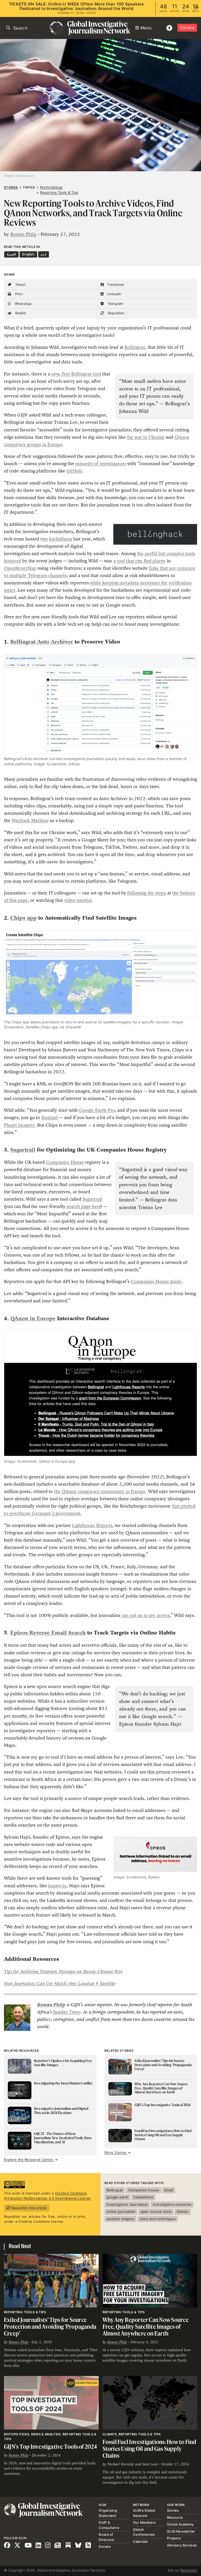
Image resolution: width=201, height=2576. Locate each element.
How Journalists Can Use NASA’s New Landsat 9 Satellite (60, 1984)
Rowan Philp (23, 234)
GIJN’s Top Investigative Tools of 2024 (51, 2446)
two (44, 539)
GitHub (74, 471)
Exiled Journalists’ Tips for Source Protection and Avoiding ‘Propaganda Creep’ (50, 2326)
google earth (117, 2197)
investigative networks (172, 2204)
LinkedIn (114, 294)
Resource (175, 2517)
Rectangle (189, 2570)
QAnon (182, 2212)
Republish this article (28, 2208)
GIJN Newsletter (181, 2531)
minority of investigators (101, 464)
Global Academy (180, 2524)
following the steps (147, 893)
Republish (115, 313)
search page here (84, 1206)
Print (18, 294)
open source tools (156, 2212)
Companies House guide (156, 1281)
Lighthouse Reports (92, 1525)
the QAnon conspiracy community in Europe (100, 1491)
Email (169, 2190)
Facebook (115, 284)
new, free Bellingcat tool (76, 374)
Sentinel (50, 1118)
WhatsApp (23, 304)
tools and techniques (158, 2219)
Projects (174, 2538)
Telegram (115, 304)
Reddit (20, 313)
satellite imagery (120, 2219)
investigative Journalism (127, 2204)
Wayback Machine (30, 820)
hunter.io (57, 1886)
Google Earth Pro (97, 1110)
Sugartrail (92, 1199)
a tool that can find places (139, 561)
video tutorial (78, 900)
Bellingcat (135, 347)
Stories (11, 187)
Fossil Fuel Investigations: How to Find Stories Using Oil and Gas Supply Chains (149, 2448)
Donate (187, 28)
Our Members (144, 2522)
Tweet (20, 284)
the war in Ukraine (146, 437)
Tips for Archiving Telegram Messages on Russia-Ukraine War (63, 1971)
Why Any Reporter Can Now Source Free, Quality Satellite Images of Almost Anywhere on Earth (146, 2326)
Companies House (65, 1162)
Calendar (141, 2541)
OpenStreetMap (20, 568)
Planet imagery (19, 1125)
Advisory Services (182, 2545)
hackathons (61, 539)
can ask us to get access (145, 1615)
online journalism (121, 2212)
